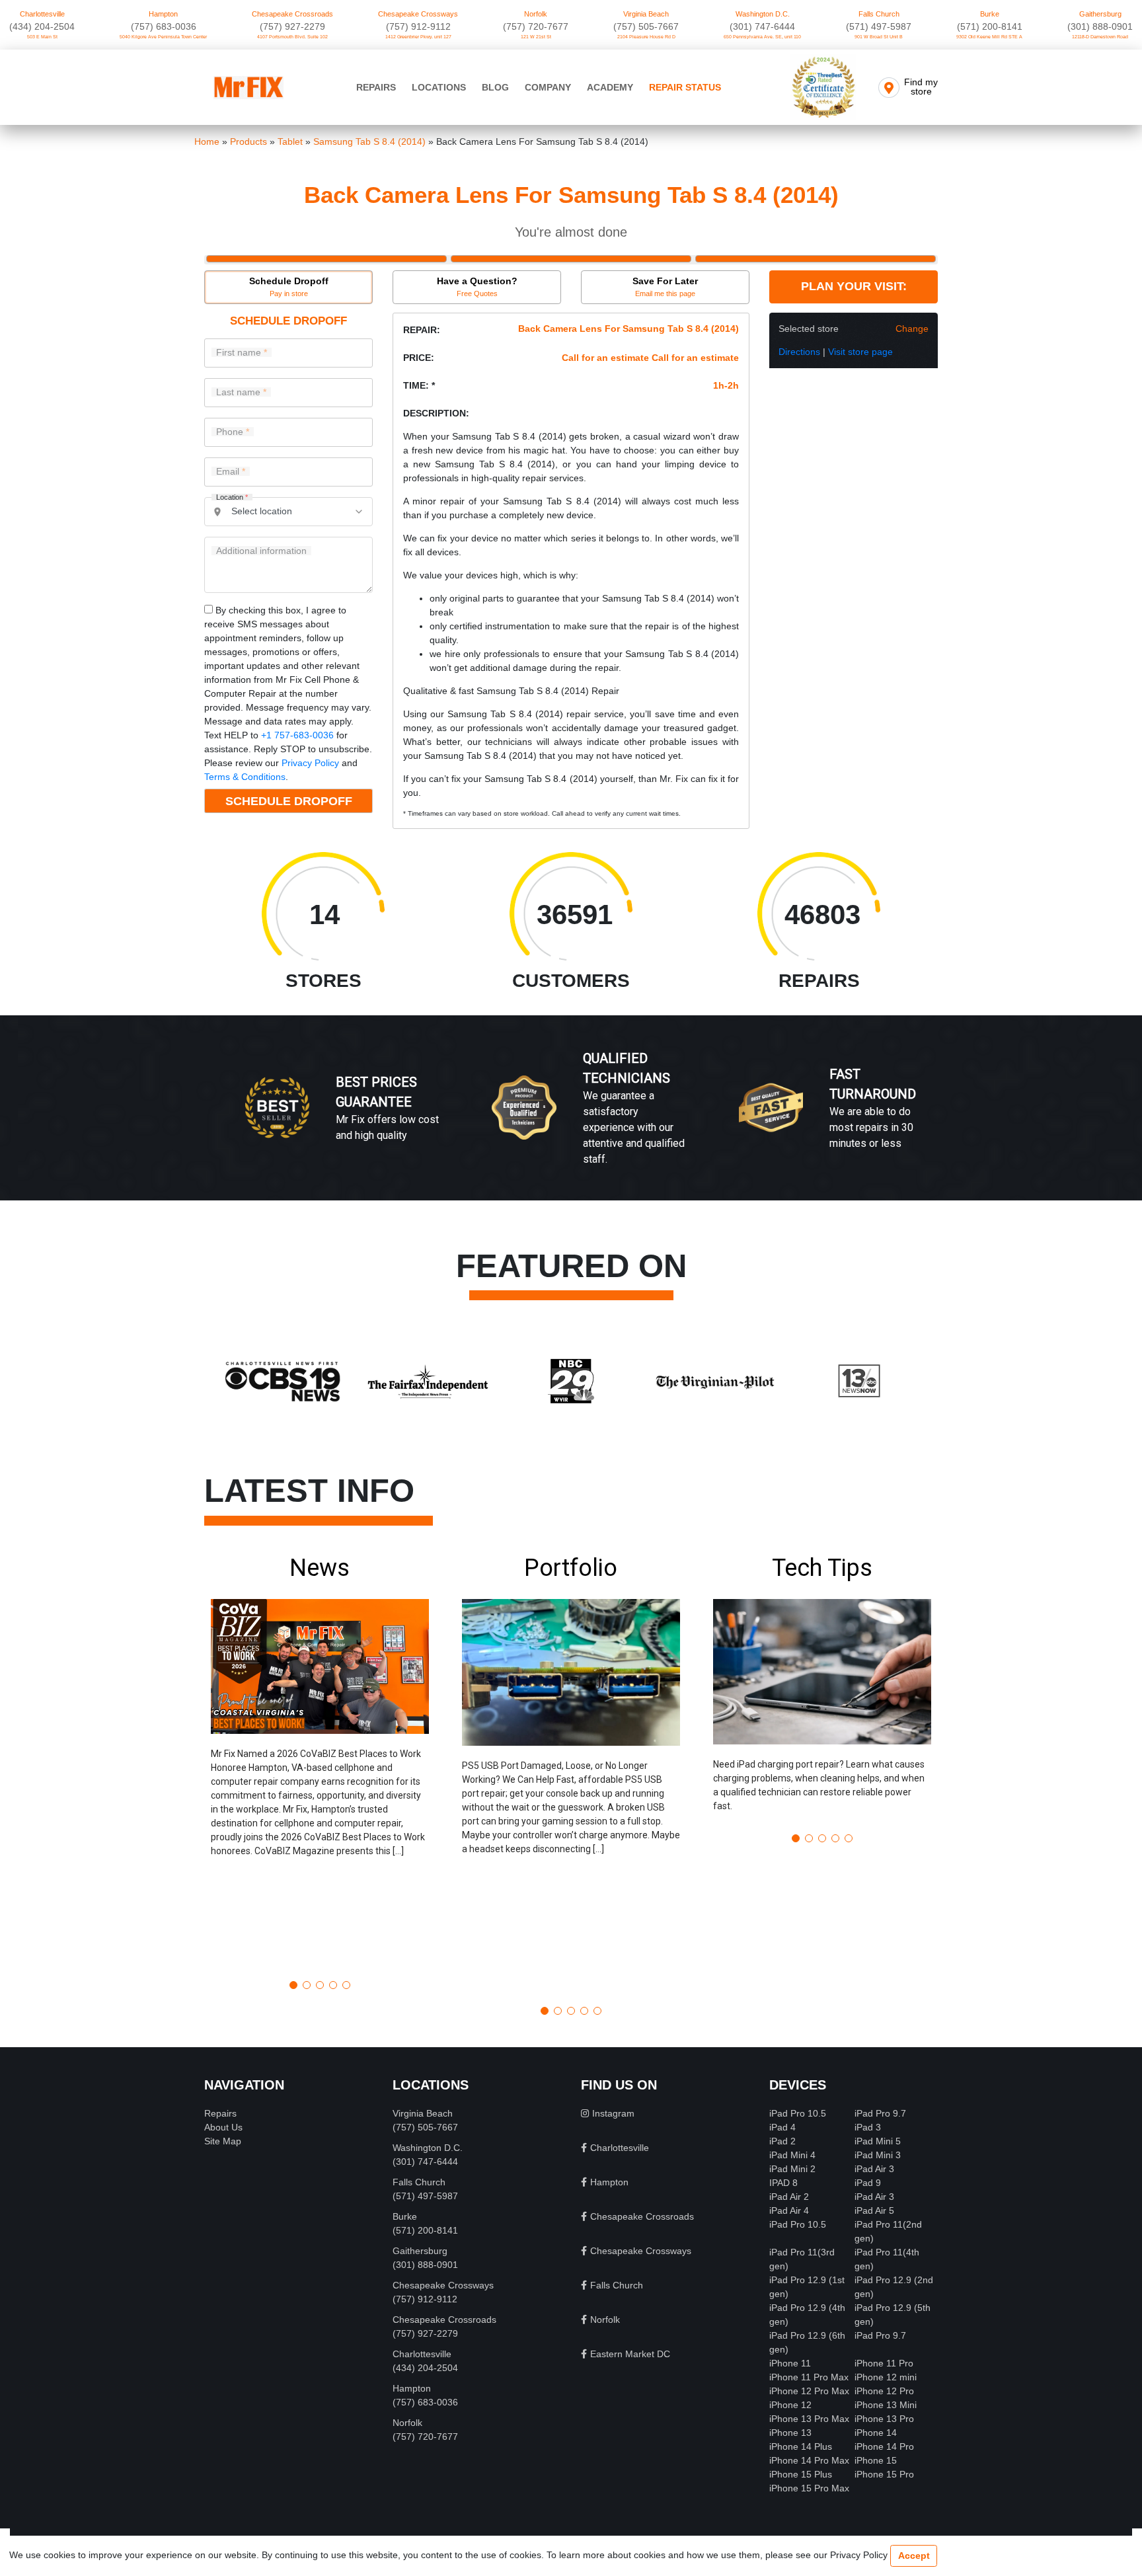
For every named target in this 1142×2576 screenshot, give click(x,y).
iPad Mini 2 (792, 2169)
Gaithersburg (1100, 14)
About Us (223, 2127)
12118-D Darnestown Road (1100, 37)
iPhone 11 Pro (884, 2363)
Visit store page (860, 352)
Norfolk (536, 14)
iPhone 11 (790, 2363)
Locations (439, 87)
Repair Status (685, 87)
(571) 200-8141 (990, 26)
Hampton (163, 14)
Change (912, 329)
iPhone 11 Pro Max (809, 2377)
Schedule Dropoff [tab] (289, 287)
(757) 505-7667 (646, 26)
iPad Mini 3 (878, 2155)
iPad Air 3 (874, 2169)
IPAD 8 (783, 2183)
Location (232, 497)
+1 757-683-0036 (297, 735)
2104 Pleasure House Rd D (646, 37)
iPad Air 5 (874, 2210)
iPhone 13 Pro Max (809, 2419)
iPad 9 (868, 2183)
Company (548, 87)
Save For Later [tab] (665, 287)
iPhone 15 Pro (884, 2474)
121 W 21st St (536, 37)
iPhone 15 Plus (801, 2474)
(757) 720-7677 (536, 26)
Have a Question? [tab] (477, 287)
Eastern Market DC (630, 2354)
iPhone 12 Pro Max (809, 2391)
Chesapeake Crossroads (292, 14)
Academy (610, 87)
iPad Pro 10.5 (798, 2113)
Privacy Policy (310, 763)
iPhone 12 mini (886, 2377)
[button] (320, 1762)
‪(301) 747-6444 (762, 26)
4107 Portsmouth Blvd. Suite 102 (292, 37)
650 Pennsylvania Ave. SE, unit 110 (762, 37)
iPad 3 (868, 2127)
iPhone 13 (790, 2433)
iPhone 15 (876, 2460)
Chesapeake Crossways (418, 14)
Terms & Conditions (245, 777)
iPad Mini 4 (792, 2155)
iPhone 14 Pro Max (809, 2460)
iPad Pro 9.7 (880, 2113)
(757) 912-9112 (418, 26)
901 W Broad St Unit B (879, 37)
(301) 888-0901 (1100, 26)
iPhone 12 (790, 2405)
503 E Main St (42, 37)
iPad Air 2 (789, 2197)
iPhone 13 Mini (886, 2405)
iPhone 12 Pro (884, 2391)
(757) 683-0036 (164, 26)
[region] (571, 1122)
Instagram (613, 2113)
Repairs (376, 87)
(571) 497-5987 (879, 26)
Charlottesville (42, 14)
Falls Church (879, 14)
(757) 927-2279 (292, 26)
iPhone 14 (876, 2433)
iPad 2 (782, 2141)
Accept (914, 2556)
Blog (495, 87)
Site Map (223, 2141)
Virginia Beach (646, 14)
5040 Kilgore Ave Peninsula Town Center (163, 37)
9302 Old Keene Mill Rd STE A (989, 37)
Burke (990, 14)
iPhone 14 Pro (884, 2446)
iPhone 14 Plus (801, 2446)
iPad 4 (782, 2127)
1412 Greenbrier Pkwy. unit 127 (418, 37)
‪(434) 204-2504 (42, 26)
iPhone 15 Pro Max (809, 2488)
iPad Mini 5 (878, 2141)
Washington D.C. (763, 14)
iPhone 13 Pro (884, 2419)
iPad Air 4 (789, 2210)
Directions (799, 352)
